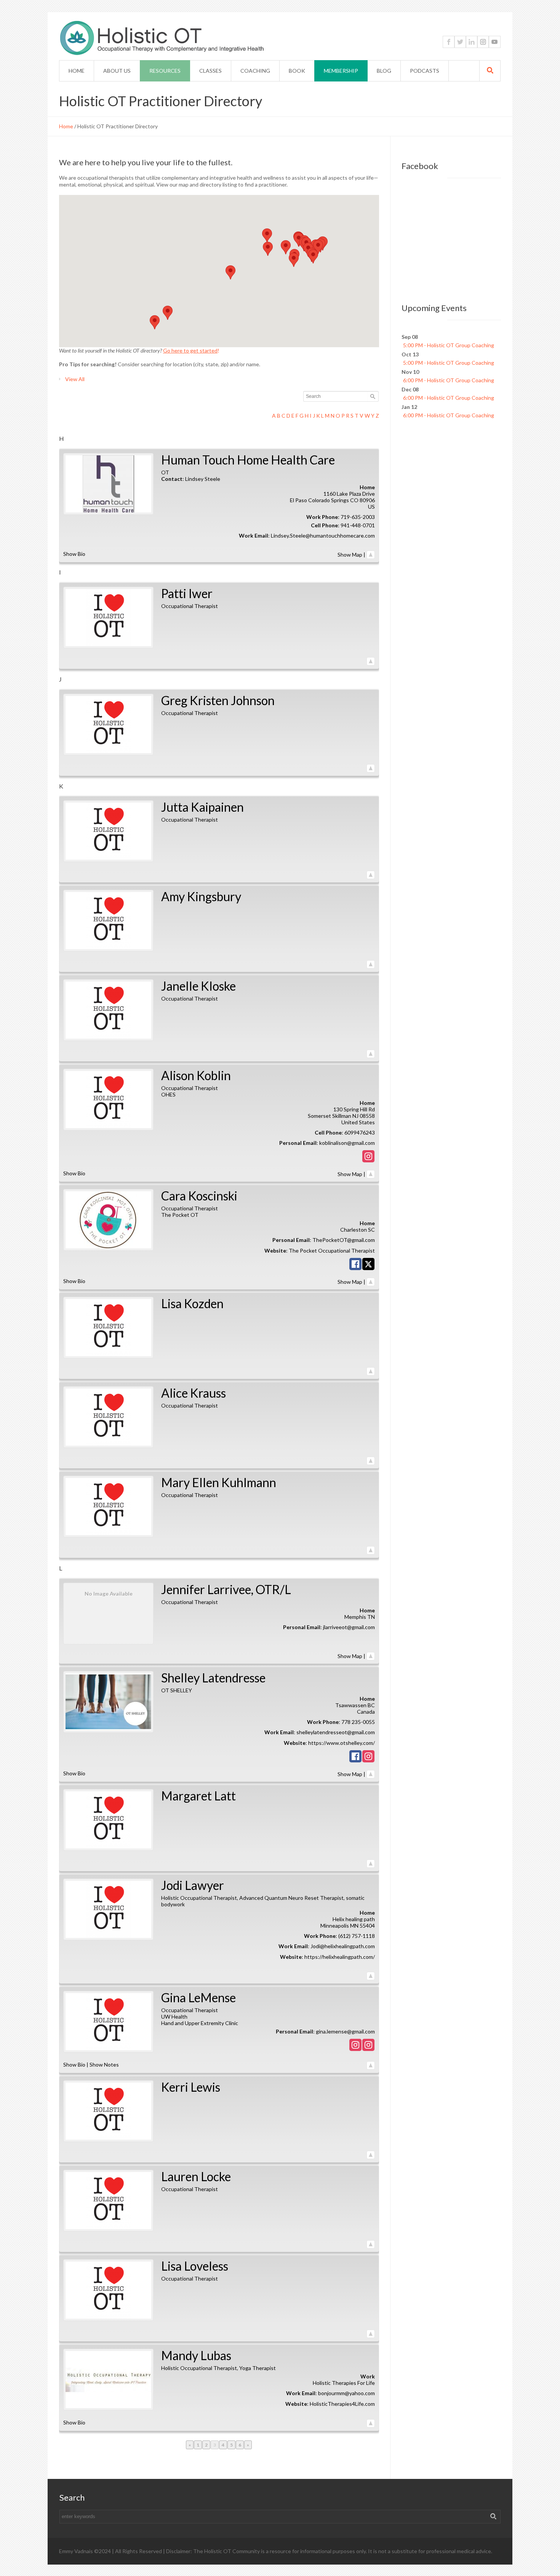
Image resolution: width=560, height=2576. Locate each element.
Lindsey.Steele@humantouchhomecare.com (323, 535)
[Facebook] (355, 1265)
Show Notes (104, 2064)
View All (75, 379)
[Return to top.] (371, 555)
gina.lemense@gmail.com (345, 2031)
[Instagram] (368, 1158)
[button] (294, 260)
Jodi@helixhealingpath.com (343, 1946)
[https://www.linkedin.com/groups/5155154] (472, 42)
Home (66, 126)
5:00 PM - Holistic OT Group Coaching (449, 345)
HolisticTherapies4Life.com (342, 2404)
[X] (368, 1265)
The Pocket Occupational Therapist (332, 1250)
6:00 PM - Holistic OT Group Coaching (449, 380)
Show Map (350, 555)
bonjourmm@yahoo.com (346, 2393)
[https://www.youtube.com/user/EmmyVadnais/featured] (494, 42)
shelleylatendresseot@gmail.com (336, 1732)
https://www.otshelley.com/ (342, 1743)
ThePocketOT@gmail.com (344, 1240)
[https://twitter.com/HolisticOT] (460, 42)
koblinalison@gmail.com (347, 1143)
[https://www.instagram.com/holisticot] (483, 42)
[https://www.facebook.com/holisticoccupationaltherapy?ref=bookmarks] (449, 42)
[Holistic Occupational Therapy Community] (250, 39)
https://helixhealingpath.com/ (340, 1957)
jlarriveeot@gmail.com (349, 1627)
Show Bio (74, 554)
